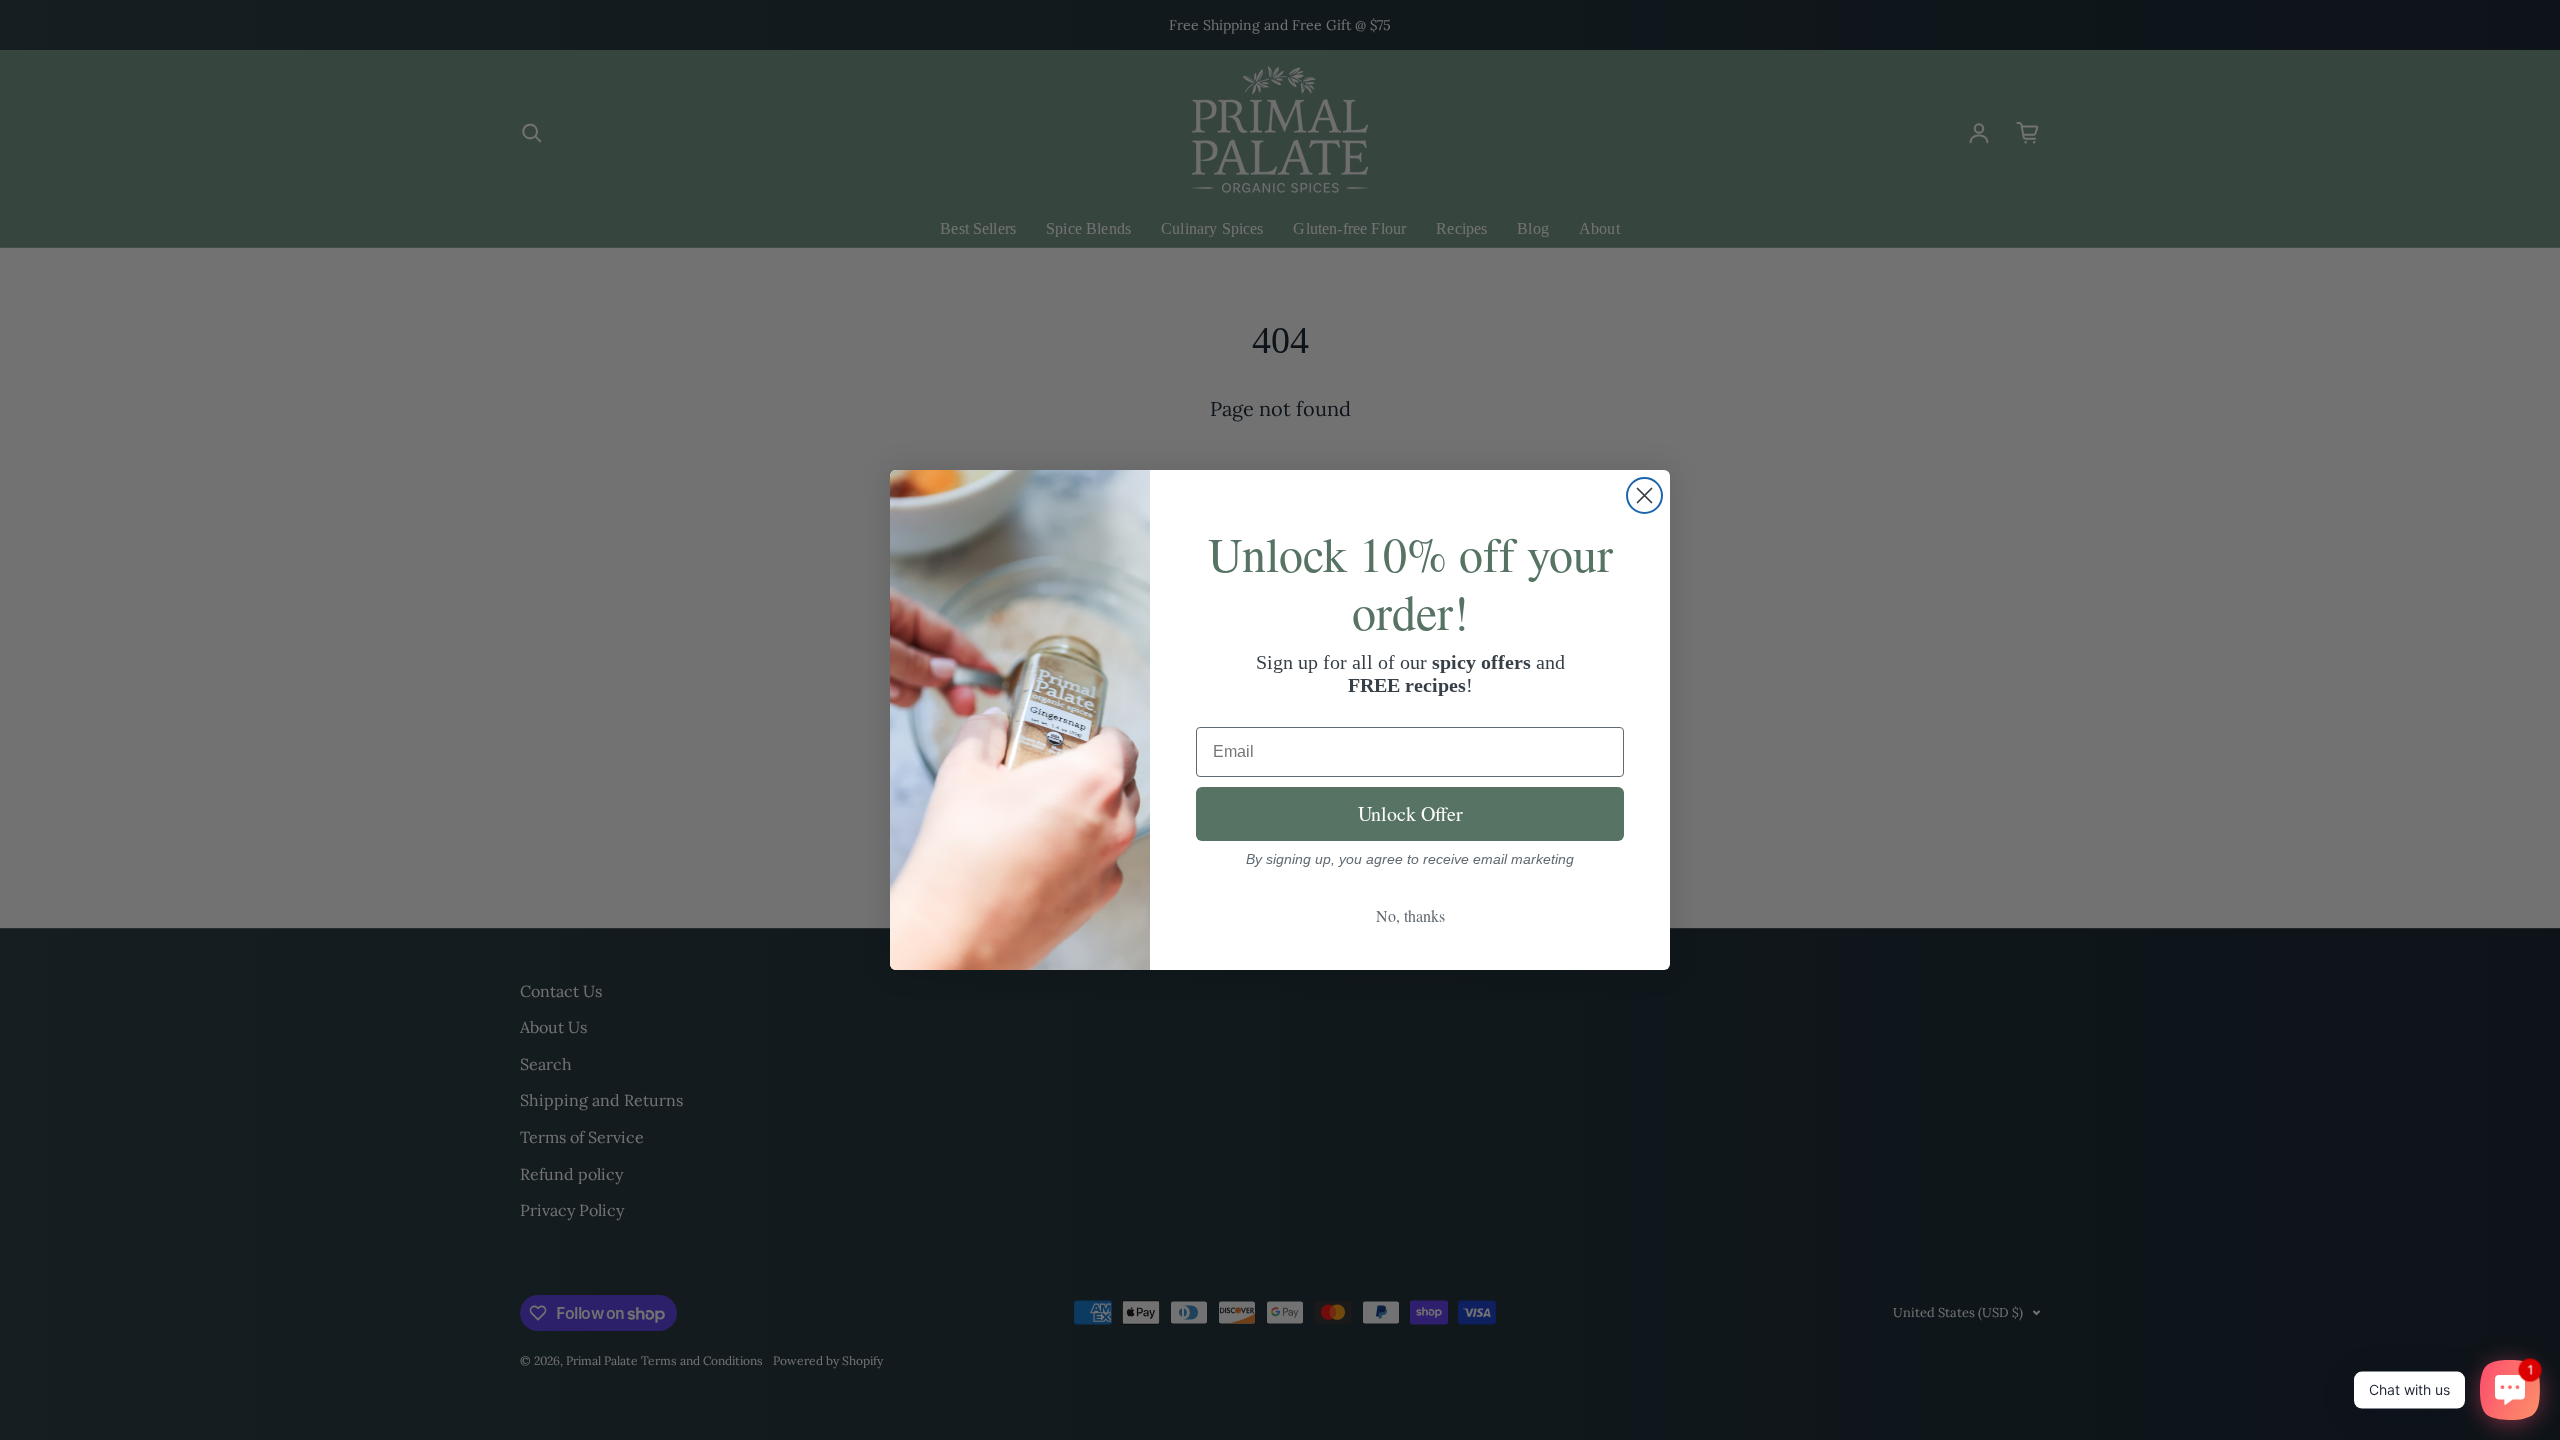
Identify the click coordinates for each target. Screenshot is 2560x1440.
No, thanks (1410, 915)
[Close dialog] (1644, 495)
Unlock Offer (1410, 813)
